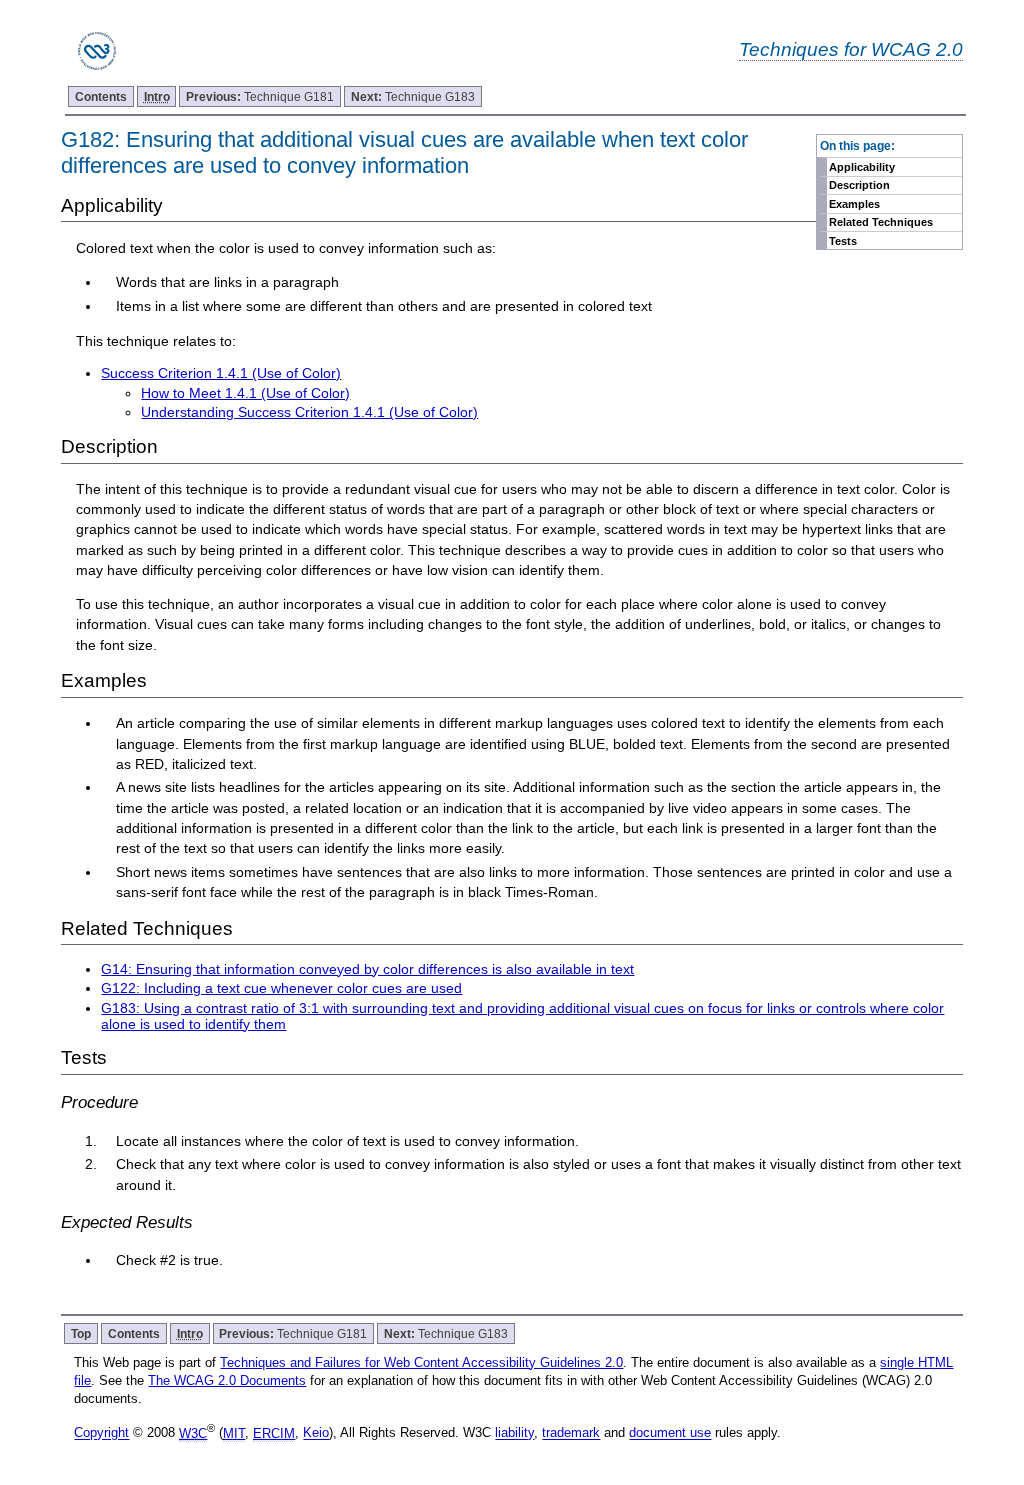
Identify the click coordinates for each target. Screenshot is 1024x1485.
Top (81, 1333)
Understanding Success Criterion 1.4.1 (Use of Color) (309, 412)
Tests (843, 241)
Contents (101, 96)
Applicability (862, 167)
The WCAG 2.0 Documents (227, 1380)
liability (514, 1433)
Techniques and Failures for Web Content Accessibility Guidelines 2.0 (421, 1362)
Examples (854, 204)
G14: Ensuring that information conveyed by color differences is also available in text (367, 969)
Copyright (101, 1433)
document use (670, 1433)
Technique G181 (260, 96)
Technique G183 (413, 96)
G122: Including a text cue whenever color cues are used (281, 988)
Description (859, 185)
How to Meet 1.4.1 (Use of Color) (245, 393)
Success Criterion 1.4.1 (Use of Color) (221, 373)
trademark (571, 1433)
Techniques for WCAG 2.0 (851, 49)
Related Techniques (881, 222)
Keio (316, 1433)
